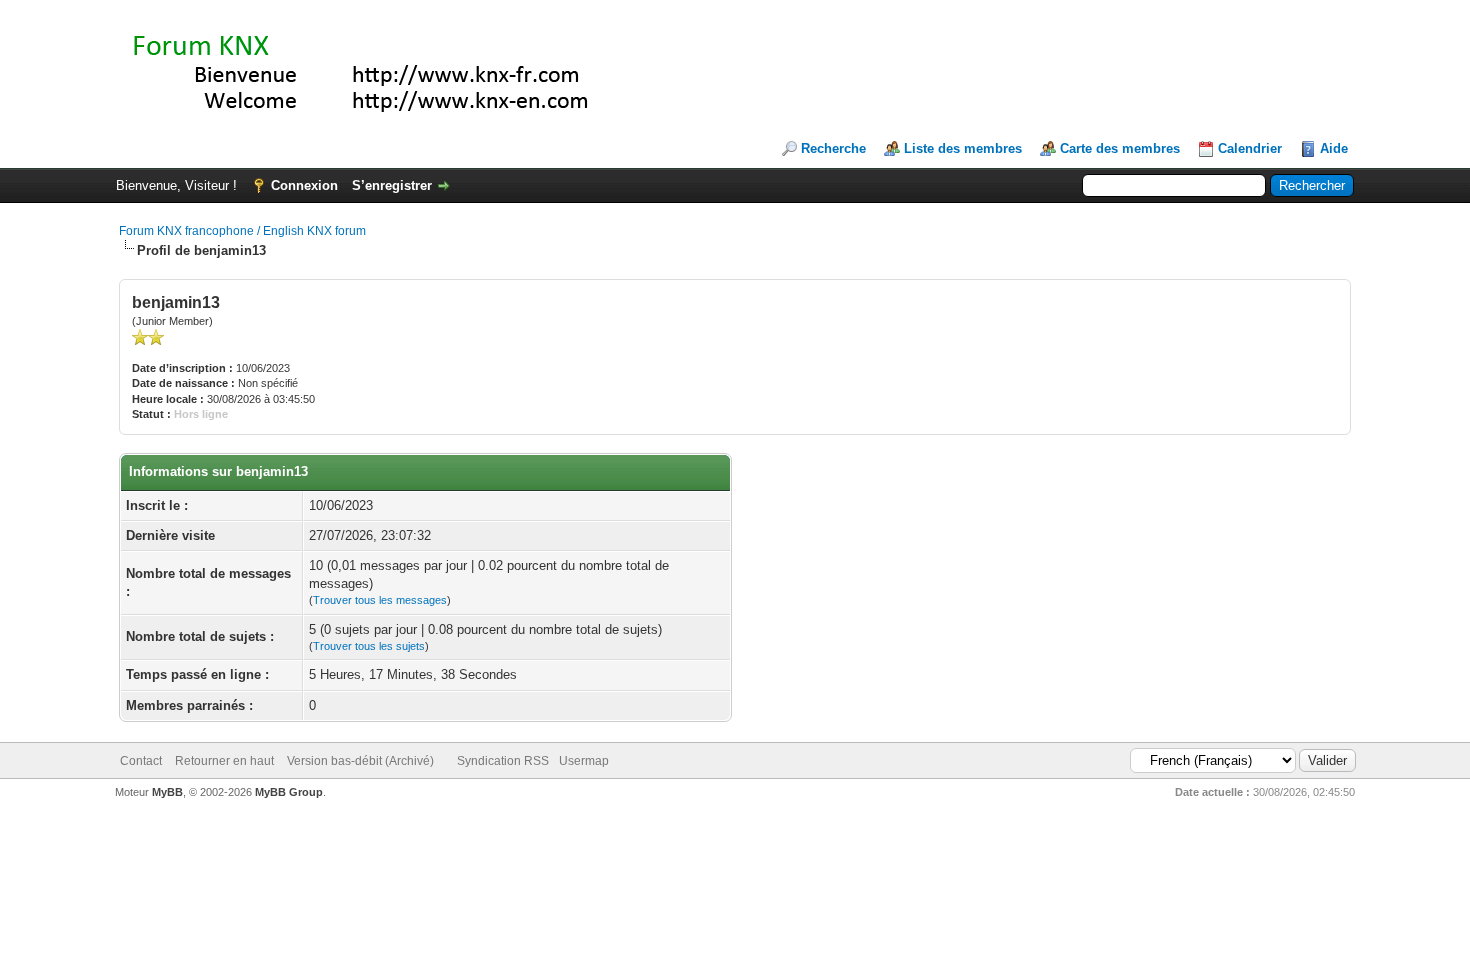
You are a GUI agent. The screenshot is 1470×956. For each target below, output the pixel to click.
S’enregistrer (392, 185)
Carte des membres (1120, 148)
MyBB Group (289, 792)
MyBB (167, 792)
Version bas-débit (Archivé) (360, 761)
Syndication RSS (503, 761)
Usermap (584, 761)
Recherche (833, 148)
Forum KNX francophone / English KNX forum (242, 231)
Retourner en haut (224, 761)
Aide (1334, 148)
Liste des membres (963, 148)
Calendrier (1250, 148)
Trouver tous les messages (380, 600)
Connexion (304, 185)
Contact (141, 761)
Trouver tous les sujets (369, 646)
